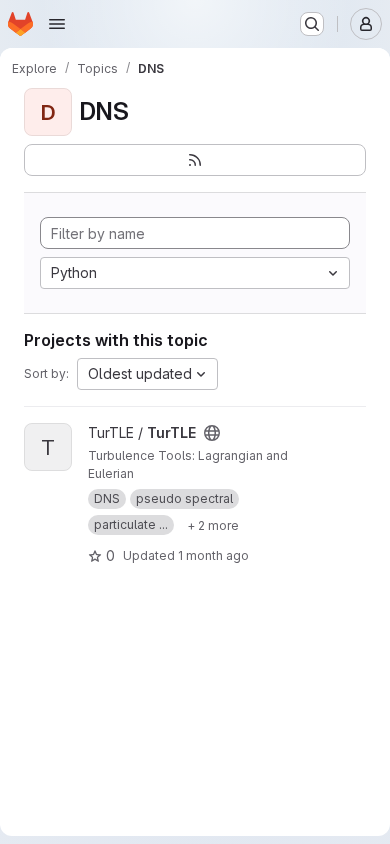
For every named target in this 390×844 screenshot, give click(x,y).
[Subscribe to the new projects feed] (195, 160)
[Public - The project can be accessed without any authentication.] (212, 433)
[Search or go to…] (312, 24)
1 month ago (213, 555)
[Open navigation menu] (57, 24)
